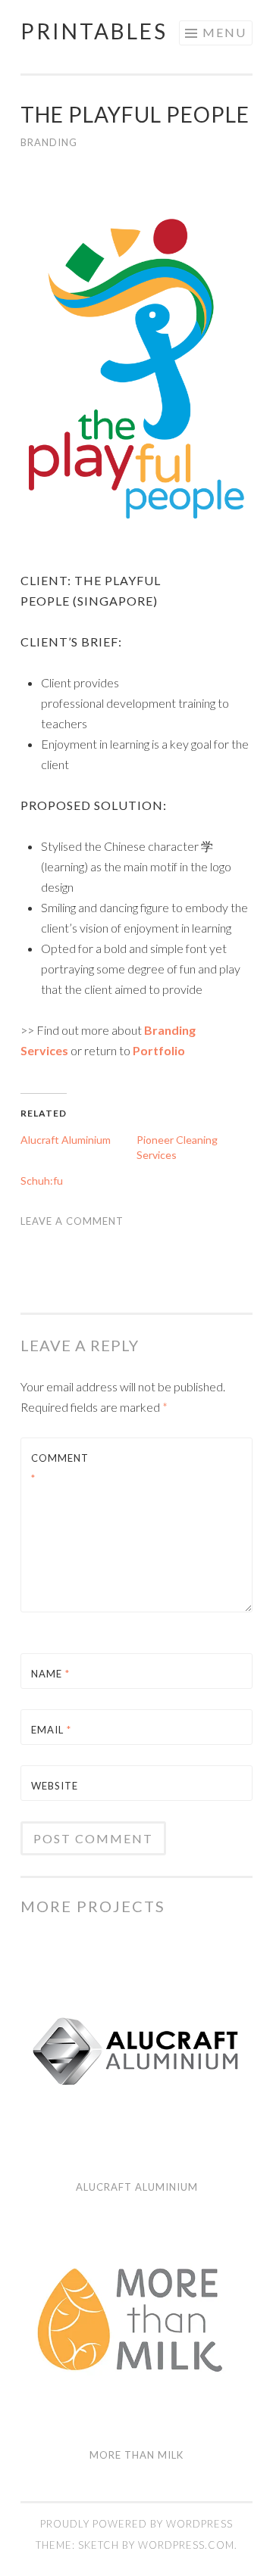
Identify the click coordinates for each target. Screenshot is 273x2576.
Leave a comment (72, 1221)
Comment (60, 1468)
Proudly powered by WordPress (136, 2524)
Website (55, 1786)
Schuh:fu (42, 1181)
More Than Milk (136, 2455)
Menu (224, 32)
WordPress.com (186, 2545)
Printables (94, 31)
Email (51, 1730)
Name (50, 1674)
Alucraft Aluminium (66, 1140)
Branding (49, 142)
